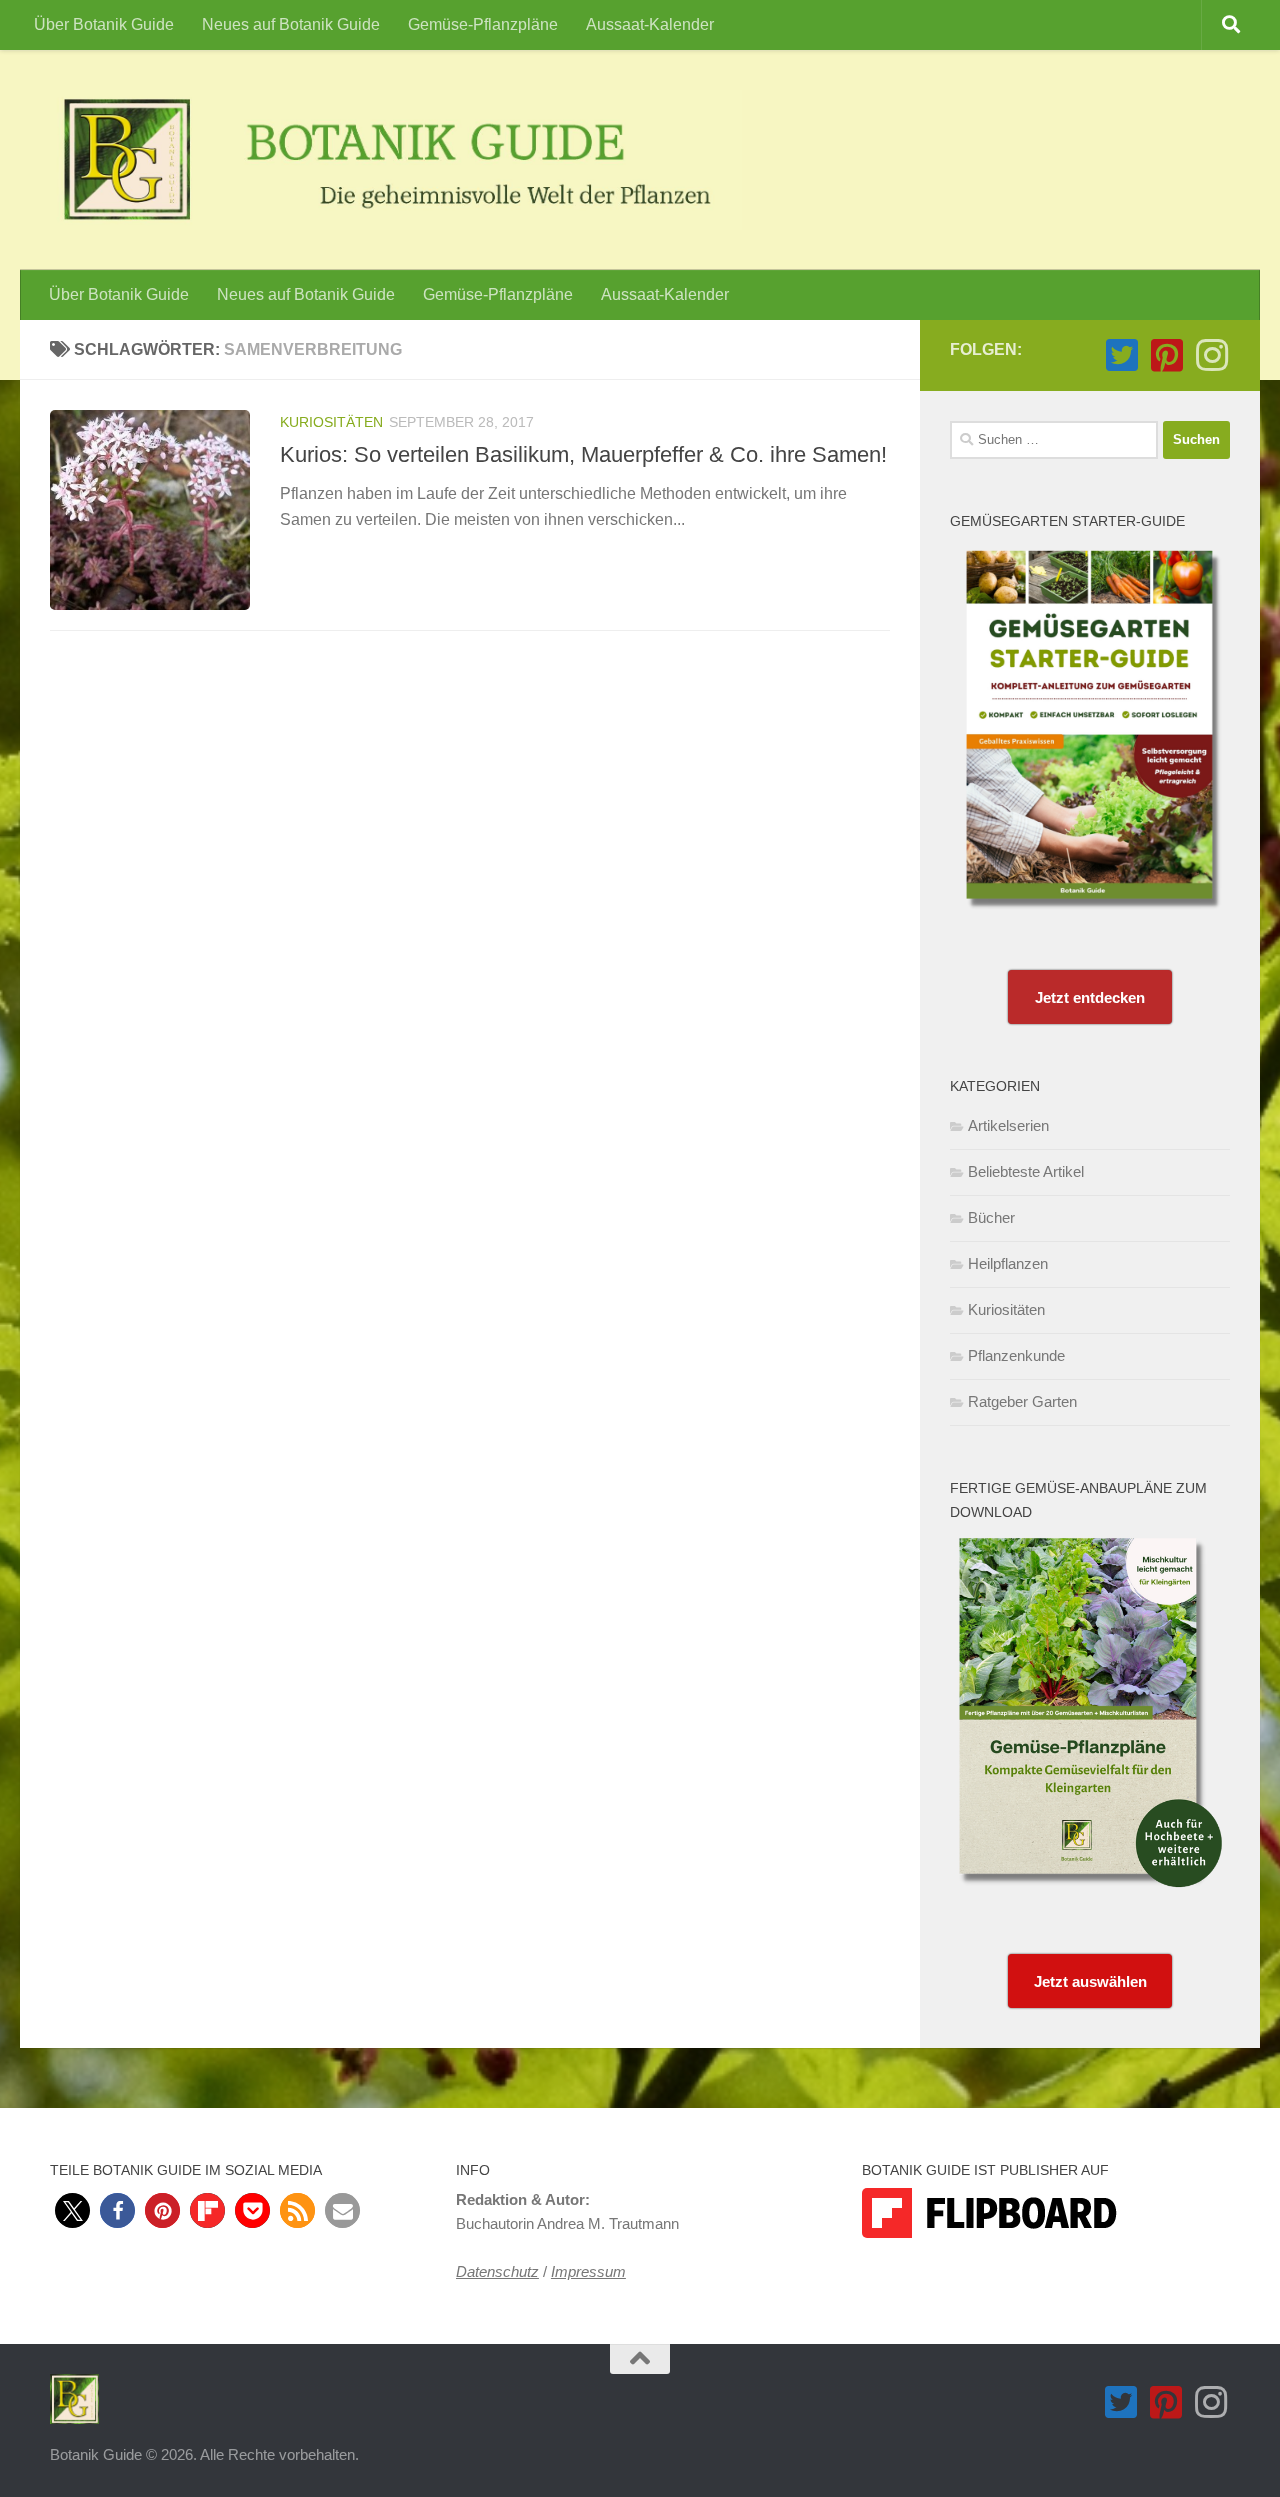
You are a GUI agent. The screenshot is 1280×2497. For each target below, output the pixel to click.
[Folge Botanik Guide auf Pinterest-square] (1166, 355)
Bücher (991, 1217)
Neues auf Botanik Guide (291, 24)
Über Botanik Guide (104, 24)
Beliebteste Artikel (1026, 1171)
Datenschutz (497, 2271)
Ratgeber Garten (1022, 1401)
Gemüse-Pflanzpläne (483, 24)
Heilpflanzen (1008, 1263)
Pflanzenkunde (1016, 1355)
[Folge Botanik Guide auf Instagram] (1211, 355)
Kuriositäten (331, 422)
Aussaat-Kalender (650, 24)
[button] (72, 2210)
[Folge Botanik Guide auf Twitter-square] (1121, 355)
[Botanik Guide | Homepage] (396, 160)
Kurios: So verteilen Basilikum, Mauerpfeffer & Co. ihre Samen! (583, 454)
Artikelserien (1008, 1125)
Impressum (588, 2271)
